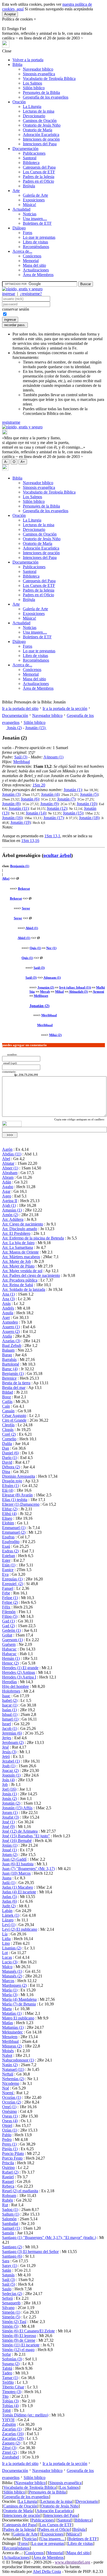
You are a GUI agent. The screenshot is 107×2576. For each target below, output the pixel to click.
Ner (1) (51, 948)
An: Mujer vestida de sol (22, 1271)
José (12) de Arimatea (20, 1831)
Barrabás (9, 1359)
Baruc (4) (10, 1369)
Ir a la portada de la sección (65, 708)
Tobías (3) (10, 2401)
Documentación (25, 149)
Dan (6, 1448)
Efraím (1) (11, 1486)
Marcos (8, 1981)
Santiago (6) (12, 2256)
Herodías (9, 1682)
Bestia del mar (14, 1388)
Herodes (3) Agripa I (19, 1677)
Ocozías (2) (12, 2102)
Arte (16, 191)
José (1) (8, 1822)
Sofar (6, 2354)
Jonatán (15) (36, 728)
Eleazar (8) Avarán (17, 1495)
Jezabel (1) (11, 1761)
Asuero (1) (11, 1327)
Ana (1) (8, 1294)
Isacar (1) (10, 1705)
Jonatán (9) (49, 804)
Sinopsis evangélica (39, 74)
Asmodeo (10, 1322)
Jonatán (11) (19, 808)
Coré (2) (9, 1434)
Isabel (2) (10, 1700)
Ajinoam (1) (53, 757)
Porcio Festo (12, 2158)
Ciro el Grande (14, 1420)
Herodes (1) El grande (20, 1668)
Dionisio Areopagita (19, 1476)
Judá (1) (9, 1883)
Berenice (9, 1378)
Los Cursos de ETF (39, 172)
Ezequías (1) (12, 1579)
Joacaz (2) (10, 1770)
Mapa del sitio (34, 265)
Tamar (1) (10, 2378)
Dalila (7, 1444)
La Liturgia (32, 107)
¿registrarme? (31, 294)
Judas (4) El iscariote (19, 1892)
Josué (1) (9, 1850)
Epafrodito (11, 1542)
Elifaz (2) (10, 1509)
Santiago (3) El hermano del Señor (30, 2252)
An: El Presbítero (16, 1233)
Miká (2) (55, 1035)
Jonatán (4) (50, 794)
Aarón (7, 1149)
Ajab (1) (9, 1205)
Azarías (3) (11, 1341)
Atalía (7, 1336)
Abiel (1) (32, 928)
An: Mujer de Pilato (18, 1266)
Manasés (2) (12, 1976)
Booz (6, 1397)
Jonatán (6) (30, 799)
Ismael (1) (10, 1719)
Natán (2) (10, 2065)
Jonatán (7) (66, 799)
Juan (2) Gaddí (14, 1859)
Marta (7, 2009)
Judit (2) (9, 1906)
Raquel (8, 2181)
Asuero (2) (11, 1331)
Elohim (8, 1523)
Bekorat (24, 889)
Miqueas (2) (12, 2046)
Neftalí (8, 2074)
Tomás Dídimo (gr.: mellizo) (25, 2415)
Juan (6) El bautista (18, 1864)
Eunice (8, 1570)
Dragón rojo (12, 1481)
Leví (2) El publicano (20, 1929)
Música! (29, 205)
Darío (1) (10, 1458)
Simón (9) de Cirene (19, 2340)
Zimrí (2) (9, 2452)
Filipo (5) (10, 1616)
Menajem (10, 2037)
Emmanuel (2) (14, 1532)
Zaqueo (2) (11, 2443)
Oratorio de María (38, 130)
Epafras (8, 1537)
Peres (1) (9, 2144)
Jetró (6, 1756)
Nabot (7, 2055)
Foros (28, 233)
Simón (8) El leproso (19, 2336)
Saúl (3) (21, 757)
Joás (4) (8, 1780)
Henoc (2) (10, 1663)
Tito (5, 2396)
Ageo (7, 1196)
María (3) (10, 1995)
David (7, 1462)
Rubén (8, 2200)
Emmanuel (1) (14, 1528)
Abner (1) (10, 1168)
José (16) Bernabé (17, 1841)
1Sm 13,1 (52, 836)
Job (5, 1784)
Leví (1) (9, 1925)
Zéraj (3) (9, 2448)
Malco (7, 1967)
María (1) (10, 1990)
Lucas (7, 1957)
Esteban (9, 1556)
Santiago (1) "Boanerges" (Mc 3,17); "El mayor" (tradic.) (49, 2238)
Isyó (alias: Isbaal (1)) (75, 987)
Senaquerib (11, 2303)
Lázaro (8, 1920)
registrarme (11, 422)
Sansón (8, 2233)
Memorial (31, 261)
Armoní (98, 992)
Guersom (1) (12, 1640)
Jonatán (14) (36, 813)
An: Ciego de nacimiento (23, 1224)
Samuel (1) (11, 2228)
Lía (5, 1934)
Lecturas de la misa (39, 111)
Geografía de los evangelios (46, 97)
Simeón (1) (11, 2312)
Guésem (9, 1644)
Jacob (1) (10, 1728)
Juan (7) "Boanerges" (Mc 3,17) (28, 1869)
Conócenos (32, 256)
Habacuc (9, 1649)
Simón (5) (10, 2326)
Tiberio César (13, 2387)
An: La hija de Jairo (18, 1243)
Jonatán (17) (53, 818)
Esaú (6, 1546)
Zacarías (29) (13, 2438)
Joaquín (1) (11, 1775)
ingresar (9, 294)
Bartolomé (11, 1364)
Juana (7, 1878)
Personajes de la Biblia (41, 93)
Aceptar (10, 14)
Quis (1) (35, 948)
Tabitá (7, 2368)
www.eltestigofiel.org (72, 2562)
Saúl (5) (9, 2284)
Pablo (7, 2135)
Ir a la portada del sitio (20, 708)
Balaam (8, 1350)
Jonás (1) (9, 1794)
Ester (6, 1560)
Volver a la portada (28, 60)
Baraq (7, 1355)
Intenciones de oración (41, 139)
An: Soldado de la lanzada (24, 1289)
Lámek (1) (11, 1915)
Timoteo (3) (12, 2392)
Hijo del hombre (15, 1686)
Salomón (9, 2219)
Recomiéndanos (36, 247)
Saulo (7, 2289)
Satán (7, 2270)
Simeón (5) (11, 2317)
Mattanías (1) (13, 2027)
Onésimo (9, 2111)
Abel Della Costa (47, 2571)
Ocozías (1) (12, 2097)
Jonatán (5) (89, 794)
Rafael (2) (10, 2172)
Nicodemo (11, 2083)
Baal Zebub (12, 1345)
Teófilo (8, 2382)
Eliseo (7, 1518)
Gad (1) (8, 1621)
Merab (45, 992)
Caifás (7, 1402)
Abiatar (8, 1163)
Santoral (30, 158)
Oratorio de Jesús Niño (42, 125)
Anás (6, 1303)
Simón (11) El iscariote (21, 2345)
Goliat (7, 1635)
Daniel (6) (10, 1453)
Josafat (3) (11, 1817)
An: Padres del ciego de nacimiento (31, 1275)
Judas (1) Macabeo (18, 1887)
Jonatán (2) (46, 987)
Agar (6, 1191)
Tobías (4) (10, 2406)
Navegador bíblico (38, 69)
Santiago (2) (12, 2247)
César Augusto (14, 1416)
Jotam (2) (10, 1855)
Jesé (5, 1747)
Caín (6, 1406)
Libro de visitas (35, 242)
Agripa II (10, 1201)
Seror (26, 908)
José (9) (8, 1827)
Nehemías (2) (13, 2079)
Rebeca (8, 2186)
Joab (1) (9, 1766)
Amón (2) (10, 1215)
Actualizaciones (36, 270)
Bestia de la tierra (16, 1383)
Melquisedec (12, 2032)
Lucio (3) (10, 1962)
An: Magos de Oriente (20, 1252)
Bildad (8, 1392)
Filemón (9, 1612)
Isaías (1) (9, 1710)
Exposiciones (34, 200)
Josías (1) (10, 1845)
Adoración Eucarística (41, 135)
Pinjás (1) (10, 2149)
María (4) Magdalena (19, 1999)
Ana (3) (8, 1299)
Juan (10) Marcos (16, 1873)
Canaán (8, 1411)
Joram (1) (10, 1813)
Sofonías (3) (12, 2359)
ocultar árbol (57, 855)
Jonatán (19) (21, 822)
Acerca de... (22, 251)
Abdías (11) (12, 1154)
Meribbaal (22, 762)
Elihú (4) (9, 1514)
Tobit (6, 2410)
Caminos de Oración (40, 121)
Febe (6, 1593)
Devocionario (34, 116)
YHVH (8, 2420)
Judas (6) (9, 1901)
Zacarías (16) (13, 2434)
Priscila (8, 2163)
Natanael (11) (13, 2069)
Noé (6, 2088)
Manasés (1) (12, 1971)
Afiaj (6, 878)
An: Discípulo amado (20, 1229)
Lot (5, 1953)
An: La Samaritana (18, 1247)
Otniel (7, 2125)
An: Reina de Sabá (18, 1285)
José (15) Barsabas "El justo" (26, 1836)
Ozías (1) (10, 2130)
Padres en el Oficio (38, 181)
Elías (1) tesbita (15, 1500)
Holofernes (11, 1691)
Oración (19, 102)
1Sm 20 (39, 785)
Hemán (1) (11, 1658)
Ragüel (8, 2177)
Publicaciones (34, 153)
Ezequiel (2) (13, 1584)
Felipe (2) (10, 1602)
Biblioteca (31, 163)
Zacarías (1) (12, 2429)
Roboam (9, 2195)
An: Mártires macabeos (21, 1257)
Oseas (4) (10, 2121)
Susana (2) (11, 2364)
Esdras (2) (10, 1551)
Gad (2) (8, 1626)
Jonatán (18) (89, 818)
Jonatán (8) (11, 804)
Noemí (8, 2093)
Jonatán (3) (11, 794)
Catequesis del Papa (39, 167)
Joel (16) (9, 1789)
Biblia (17, 64)
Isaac (6, 1696)
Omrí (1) (9, 2107)
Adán (7, 1182)
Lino (6, 1943)
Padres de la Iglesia (39, 177)
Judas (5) (9, 1897)
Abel (6, 1159)
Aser (6, 1317)
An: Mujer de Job (16, 1261)
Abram (8, 1177)
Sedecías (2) (12, 2294)
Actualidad (21, 209)
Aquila (8, 1313)
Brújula (29, 186)
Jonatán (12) (57, 808)
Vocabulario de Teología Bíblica (49, 78)
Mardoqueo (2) (14, 1985)
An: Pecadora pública (20, 1280)
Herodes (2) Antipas (19, 1672)
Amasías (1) (12, 1210)
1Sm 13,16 (30, 841)
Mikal (59, 992)
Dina (6, 1472)
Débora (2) (11, 1467)
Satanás (8, 2275)
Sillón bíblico (34, 88)
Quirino (8, 2167)
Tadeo (7, 2373)
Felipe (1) (10, 1598)
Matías (8, 2023)
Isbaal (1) (10, 1714)
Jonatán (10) (87, 804)
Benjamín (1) (20, 866)
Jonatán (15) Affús (17, 1808)
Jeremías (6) (12, 1733)
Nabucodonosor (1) (18, 2060)
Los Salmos (32, 83)
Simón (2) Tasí (14, 2322)
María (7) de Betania (19, 2004)
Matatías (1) (12, 2013)
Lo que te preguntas (39, 237)
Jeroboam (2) (13, 1742)
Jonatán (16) (12, 818)
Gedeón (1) (11, 1630)
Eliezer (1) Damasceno (21, 1504)
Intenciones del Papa (40, 144)
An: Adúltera (13, 1219)
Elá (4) (8, 1490)
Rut (5, 2205)
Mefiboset (41, 996)
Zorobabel (11, 2457)
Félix (6, 1607)
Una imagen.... (35, 219)
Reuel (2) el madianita (20, 2191)
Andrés (8, 1308)
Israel (6, 1724)
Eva (5, 1574)
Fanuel (8, 1588)
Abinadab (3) (78, 992)
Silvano (8, 2308)
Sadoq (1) (10, 2210)
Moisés (8, 2051)
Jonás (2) (14, 728)
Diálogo (19, 228)
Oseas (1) (10, 2116)
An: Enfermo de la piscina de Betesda (33, 1238)
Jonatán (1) (73, 790)
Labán (7, 1911)
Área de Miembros (38, 275)
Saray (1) (10, 2266)
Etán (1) (9, 1565)
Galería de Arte (35, 195)
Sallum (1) (11, 2214)
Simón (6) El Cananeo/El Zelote (28, 2331)
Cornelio (9, 1439)
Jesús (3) (9, 1752)
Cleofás (8, 1425)
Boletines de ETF (37, 223)
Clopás (8, 1430)
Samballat (10, 2224)
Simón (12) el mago (18, 2350)
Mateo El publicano (18, 2018)
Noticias (30, 214)
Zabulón (9, 2424)
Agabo (8, 1187)
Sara (6, 2261)
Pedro (7, 2139)
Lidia (6, 1939)
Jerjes (7, 1738)
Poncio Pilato (13, 2153)
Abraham (10, 1173)
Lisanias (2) (12, 1948)
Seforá (7, 2298)
